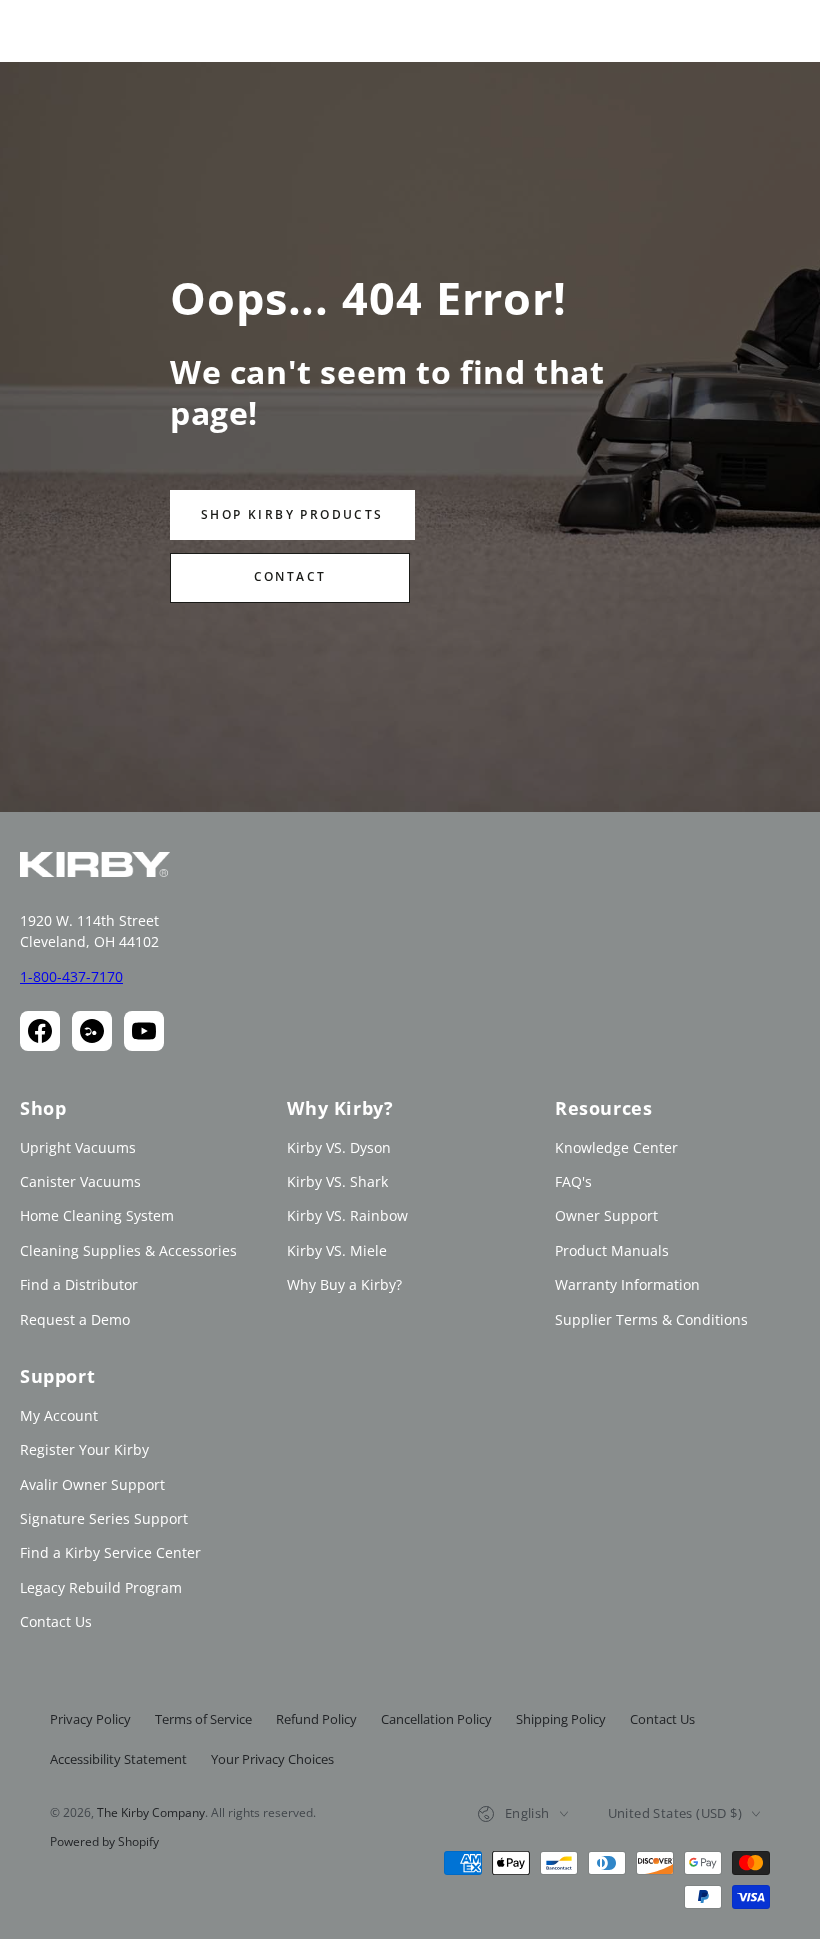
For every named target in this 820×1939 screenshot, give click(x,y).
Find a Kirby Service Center (110, 1552)
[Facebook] (40, 1031)
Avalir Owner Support (92, 1484)
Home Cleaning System (97, 1215)
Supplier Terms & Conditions (651, 1319)
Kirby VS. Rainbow (347, 1215)
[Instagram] (92, 1031)
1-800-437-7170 (71, 976)
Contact (290, 576)
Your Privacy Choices (272, 1759)
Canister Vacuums (80, 1181)
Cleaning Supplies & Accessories (128, 1250)
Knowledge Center (616, 1147)
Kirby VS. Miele (337, 1250)
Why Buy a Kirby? (344, 1284)
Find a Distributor (79, 1284)
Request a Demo (75, 1319)
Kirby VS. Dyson (339, 1147)
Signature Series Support (104, 1518)
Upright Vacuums (78, 1147)
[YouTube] (144, 1031)
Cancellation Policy (436, 1719)
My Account (59, 1415)
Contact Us (56, 1621)
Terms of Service (203, 1719)
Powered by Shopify (104, 1842)
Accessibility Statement (118, 1759)
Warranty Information (627, 1284)
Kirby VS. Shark (337, 1181)
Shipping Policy (561, 1719)
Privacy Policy (90, 1719)
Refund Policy (316, 1719)
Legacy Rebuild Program (101, 1587)
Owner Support (606, 1215)
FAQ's (573, 1181)
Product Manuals (612, 1250)
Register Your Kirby (84, 1449)
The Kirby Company (151, 1812)
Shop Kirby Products (292, 514)
